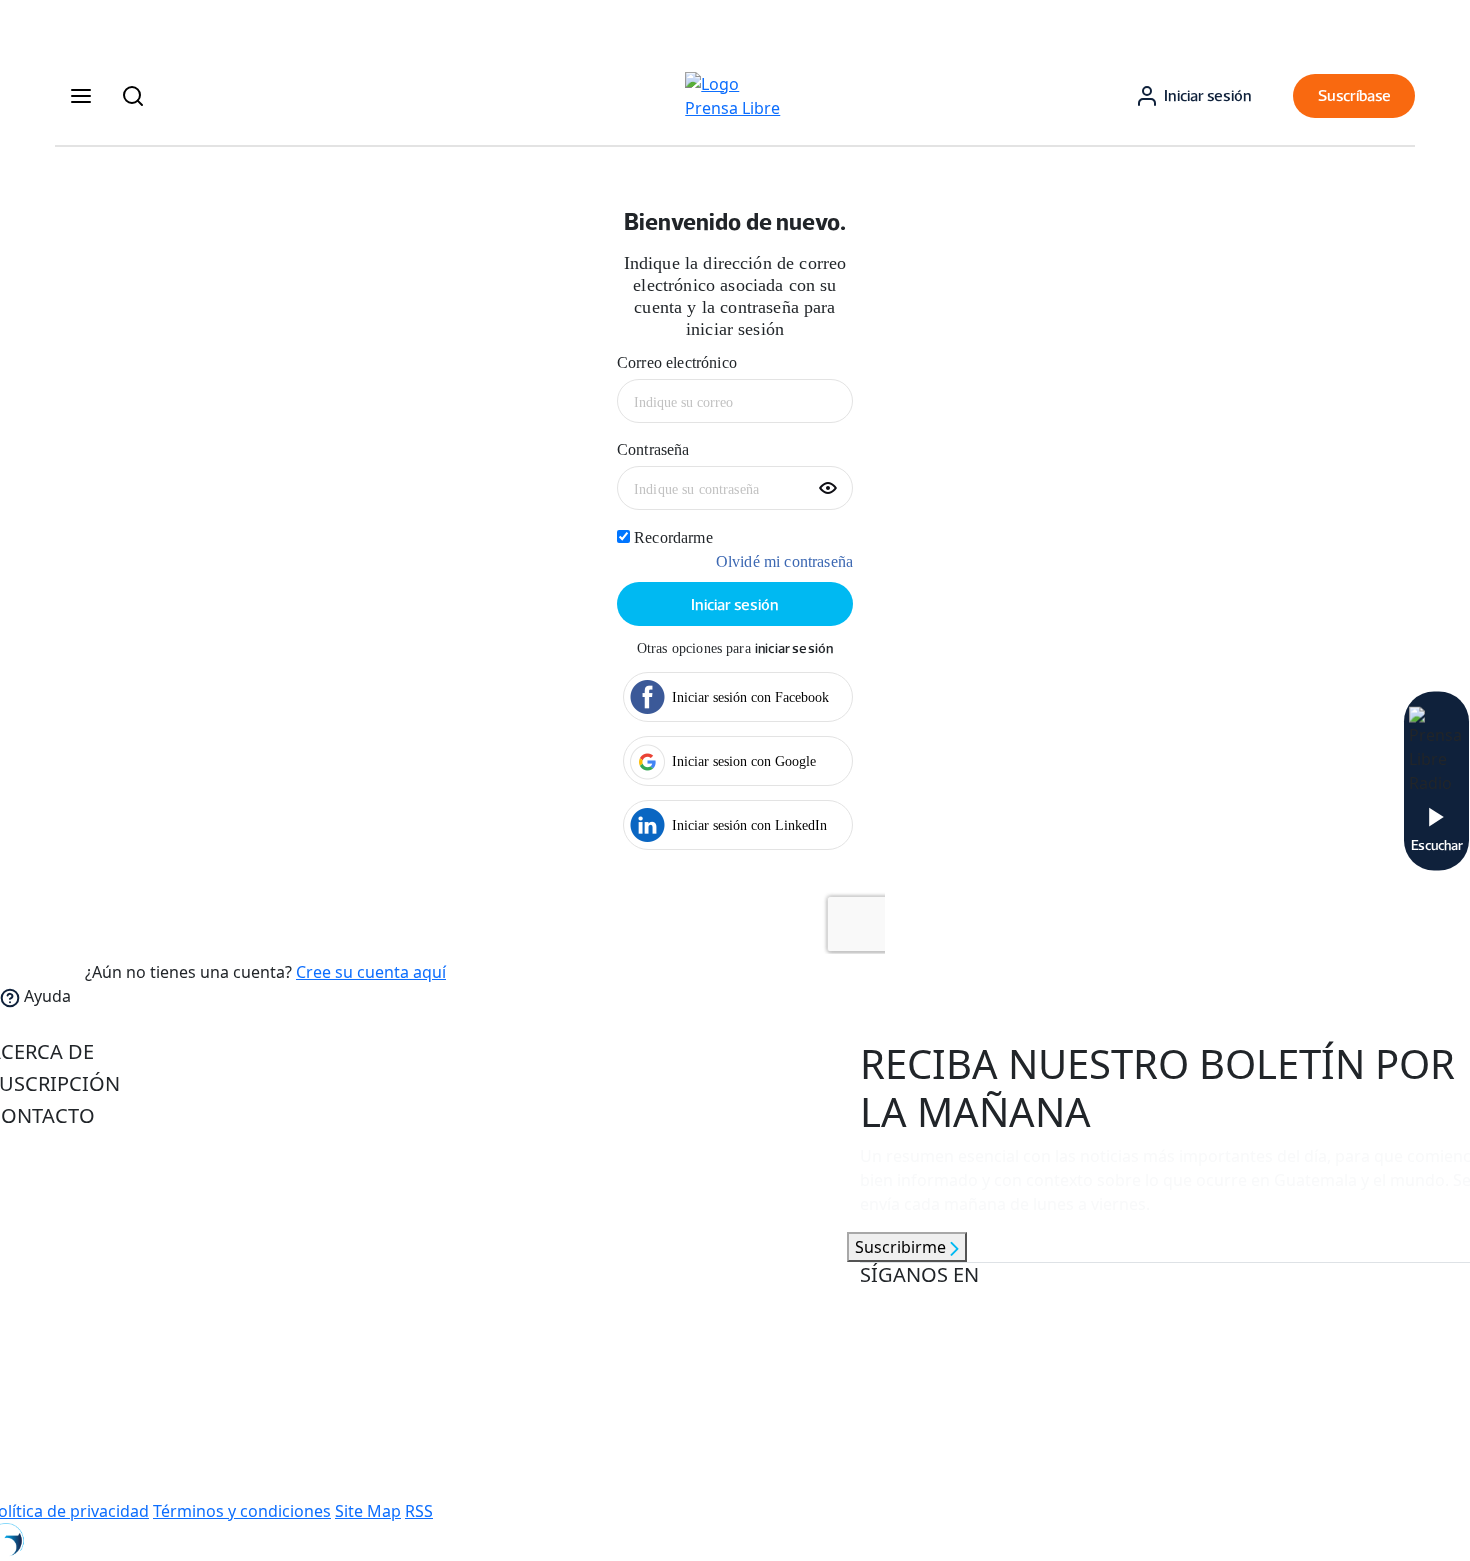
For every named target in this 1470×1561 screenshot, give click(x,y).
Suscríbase (1354, 95)
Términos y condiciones (242, 1511)
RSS (419, 1511)
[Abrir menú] (81, 96)
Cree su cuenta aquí (371, 972)
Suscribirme (902, 1247)
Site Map (368, 1511)
